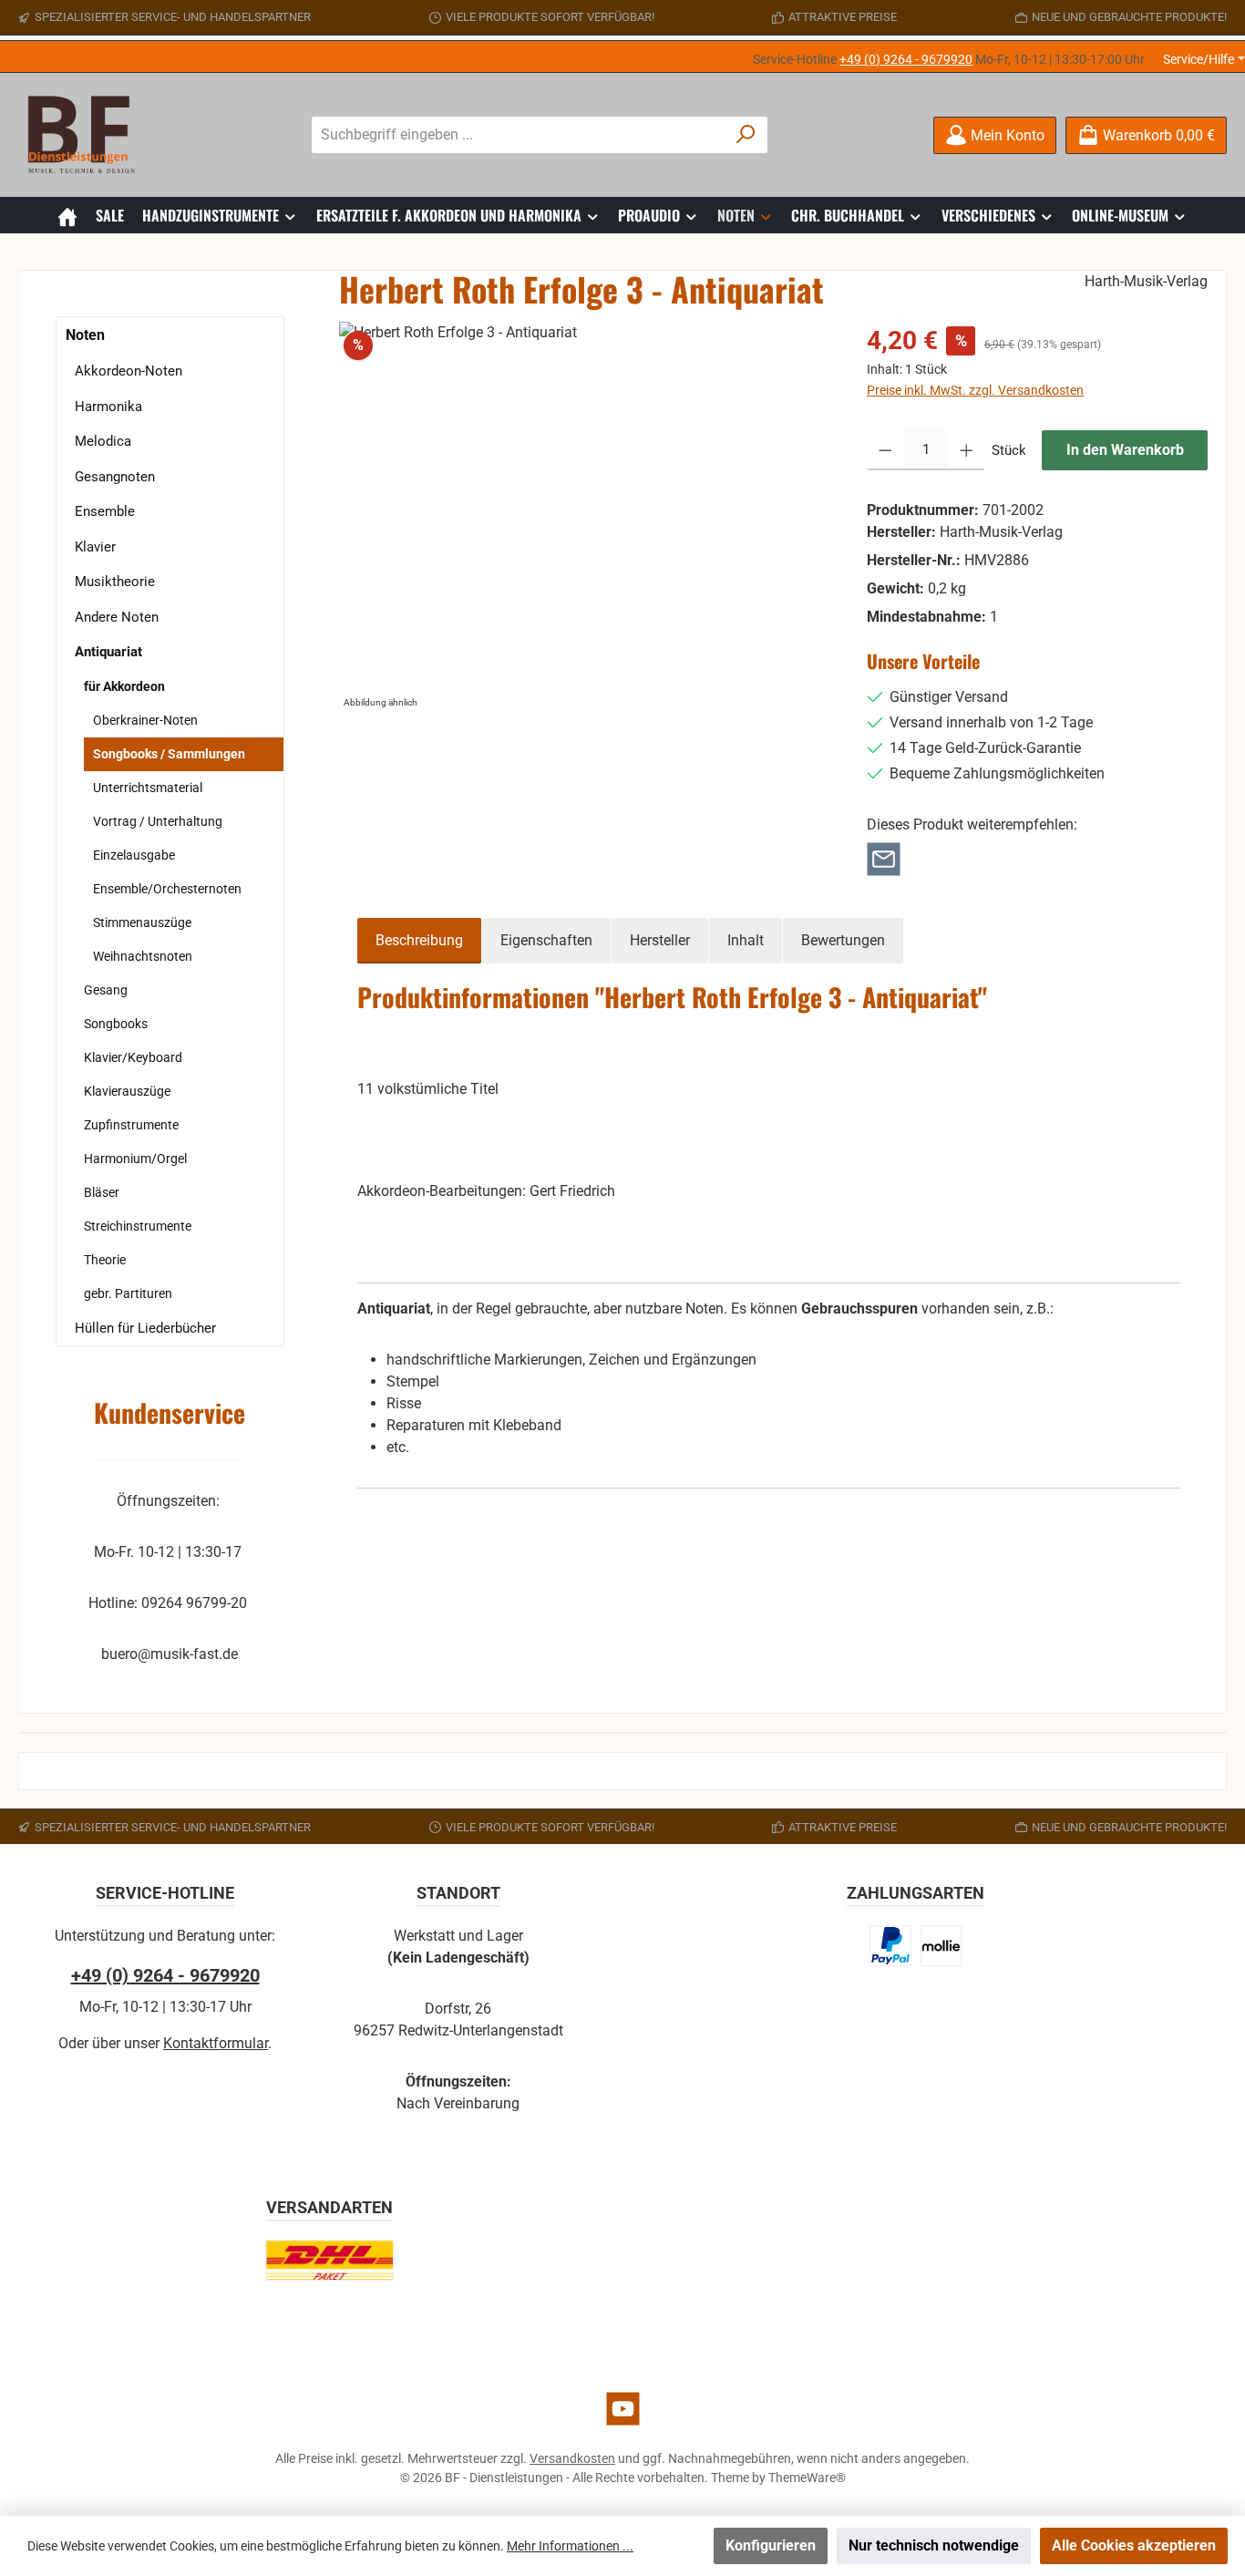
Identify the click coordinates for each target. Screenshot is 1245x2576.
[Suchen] (746, 135)
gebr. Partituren (128, 1293)
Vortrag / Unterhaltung (158, 821)
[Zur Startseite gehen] (87, 135)
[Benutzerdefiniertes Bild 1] (890, 1946)
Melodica (103, 441)
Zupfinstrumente (131, 1125)
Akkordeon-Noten (129, 371)
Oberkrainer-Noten (145, 720)
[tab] (419, 941)
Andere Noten (117, 617)
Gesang (106, 990)
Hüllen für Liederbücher (145, 1328)
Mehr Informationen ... (570, 2546)
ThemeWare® (807, 2478)
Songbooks (116, 1024)
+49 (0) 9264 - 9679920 (906, 59)
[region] (585, 518)
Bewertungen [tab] (843, 940)
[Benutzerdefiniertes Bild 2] (941, 1946)
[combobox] (519, 135)
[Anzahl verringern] (885, 450)
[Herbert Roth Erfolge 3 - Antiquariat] (585, 518)
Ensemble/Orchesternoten (167, 889)
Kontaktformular (216, 2043)
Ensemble (105, 511)
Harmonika (108, 407)
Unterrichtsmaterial (148, 788)
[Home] (67, 215)
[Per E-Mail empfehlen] (884, 858)
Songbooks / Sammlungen (169, 754)
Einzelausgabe (134, 855)
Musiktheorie (115, 582)
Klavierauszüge (127, 1091)
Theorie (105, 1260)
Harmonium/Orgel (135, 1159)
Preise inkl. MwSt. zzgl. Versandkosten (975, 390)
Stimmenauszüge (142, 922)
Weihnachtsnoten (143, 956)
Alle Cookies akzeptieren (1134, 2545)
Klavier (95, 547)
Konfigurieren (771, 2545)
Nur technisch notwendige (934, 2545)
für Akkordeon (124, 686)
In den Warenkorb (1125, 450)
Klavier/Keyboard (133, 1057)
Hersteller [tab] (660, 940)
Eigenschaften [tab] (546, 940)
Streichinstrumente (138, 1226)
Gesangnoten (115, 477)
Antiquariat (108, 652)
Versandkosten (572, 2458)
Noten (85, 335)
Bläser (102, 1192)
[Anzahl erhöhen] (967, 450)
